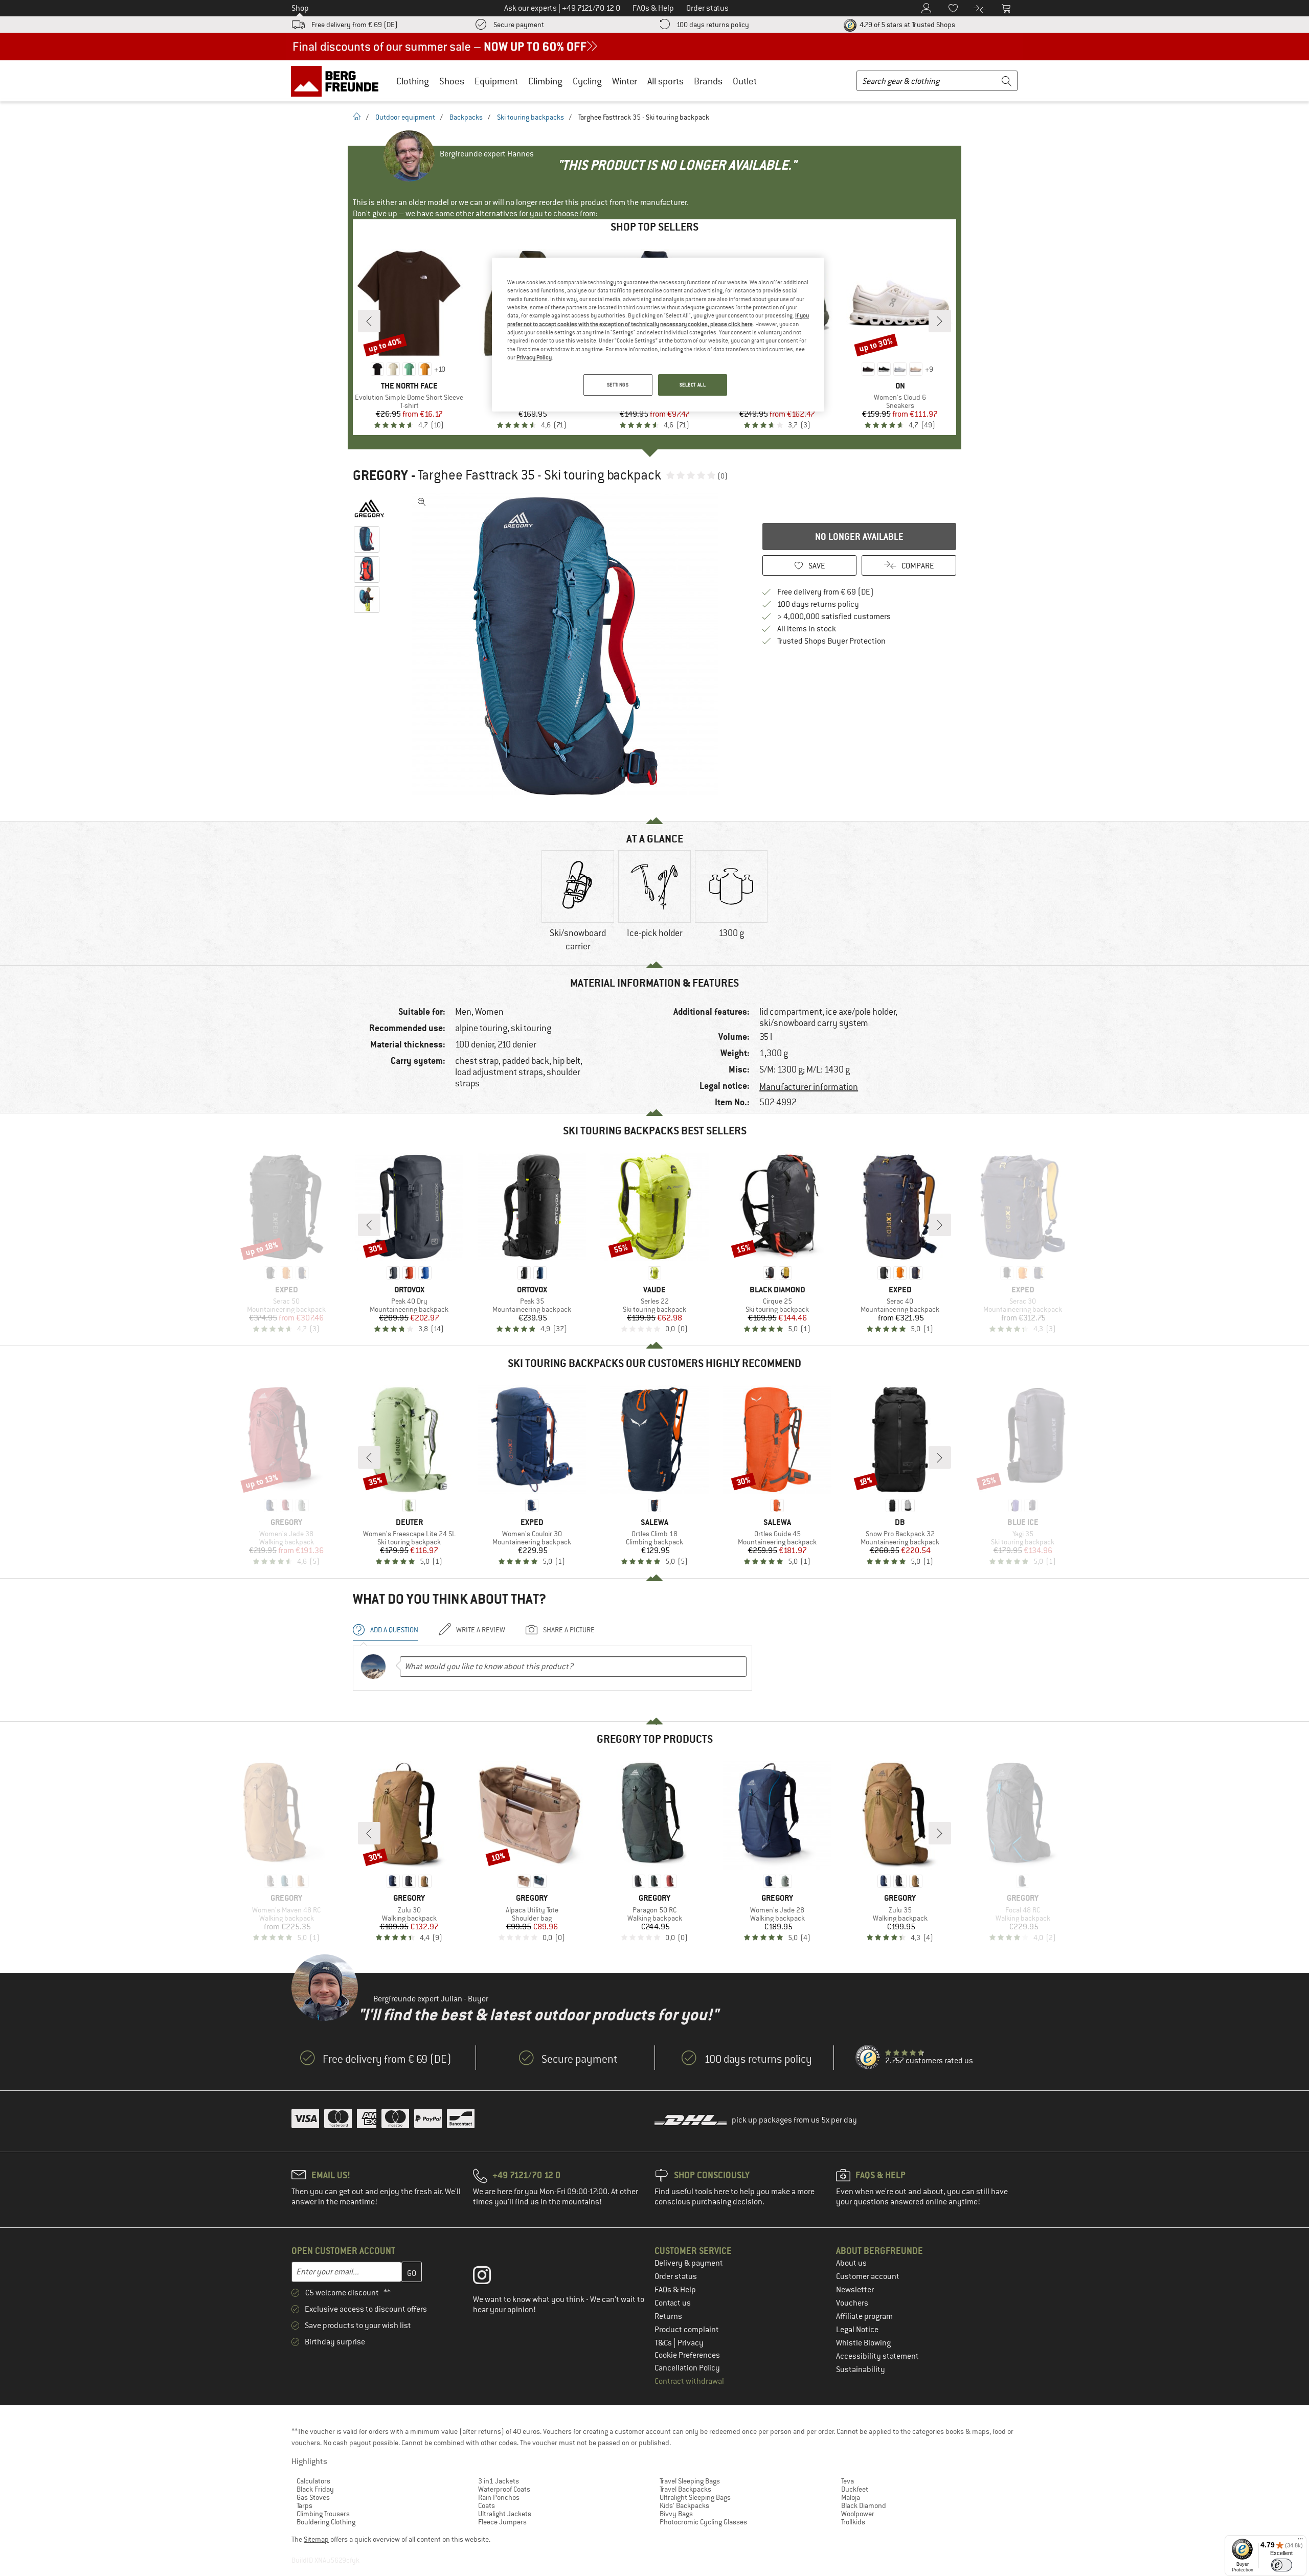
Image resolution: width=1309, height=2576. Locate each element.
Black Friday (315, 2489)
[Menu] (1300, 2541)
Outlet (745, 81)
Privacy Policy (534, 357)
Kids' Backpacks (684, 2505)
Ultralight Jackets (505, 2514)
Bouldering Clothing (326, 2522)
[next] (940, 321)
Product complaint (687, 2330)
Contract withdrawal (689, 2381)
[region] (658, 335)
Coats (487, 2505)
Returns (668, 2316)
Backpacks (466, 117)
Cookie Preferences (687, 2355)
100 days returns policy (713, 25)
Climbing (545, 81)
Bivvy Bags (676, 2514)
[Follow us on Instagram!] (490, 2277)
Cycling (587, 81)
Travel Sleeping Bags (690, 2481)
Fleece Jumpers (502, 2522)
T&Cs (664, 2343)
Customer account (868, 2276)
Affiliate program (864, 2316)
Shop (300, 8)
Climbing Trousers (323, 2514)
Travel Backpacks (685, 2489)
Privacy (691, 2343)
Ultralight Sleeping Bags (695, 2497)
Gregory (380, 475)
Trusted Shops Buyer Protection (831, 641)
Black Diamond (864, 2505)
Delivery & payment (689, 2263)
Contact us (673, 2303)
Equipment (496, 81)
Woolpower (858, 2514)
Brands (708, 81)
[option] (568, 646)
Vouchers (852, 2303)
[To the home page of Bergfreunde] (338, 81)
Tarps (304, 2505)
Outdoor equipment (405, 117)
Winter (625, 81)
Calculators (313, 2481)
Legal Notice (857, 2330)
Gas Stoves (313, 2497)
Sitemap (316, 2539)
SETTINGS (618, 385)
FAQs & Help (675, 2290)
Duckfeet (855, 2489)
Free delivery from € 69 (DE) (355, 25)
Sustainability (861, 2369)
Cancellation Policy (687, 2368)
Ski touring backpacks (531, 117)
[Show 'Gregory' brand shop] (369, 508)
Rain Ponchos (499, 2497)
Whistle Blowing (863, 2343)
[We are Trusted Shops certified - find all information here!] (868, 2058)
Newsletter (855, 2290)
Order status (676, 2276)
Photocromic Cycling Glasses (703, 2522)
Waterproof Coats (504, 2489)
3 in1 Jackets (499, 2481)
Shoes (452, 81)
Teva (848, 2481)
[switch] (1282, 2565)
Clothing (413, 81)
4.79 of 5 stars (907, 25)
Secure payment (519, 25)
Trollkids (853, 2522)
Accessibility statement (877, 2356)
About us (851, 2263)
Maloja (851, 2497)
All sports (665, 81)
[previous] (369, 321)
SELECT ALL (693, 385)
